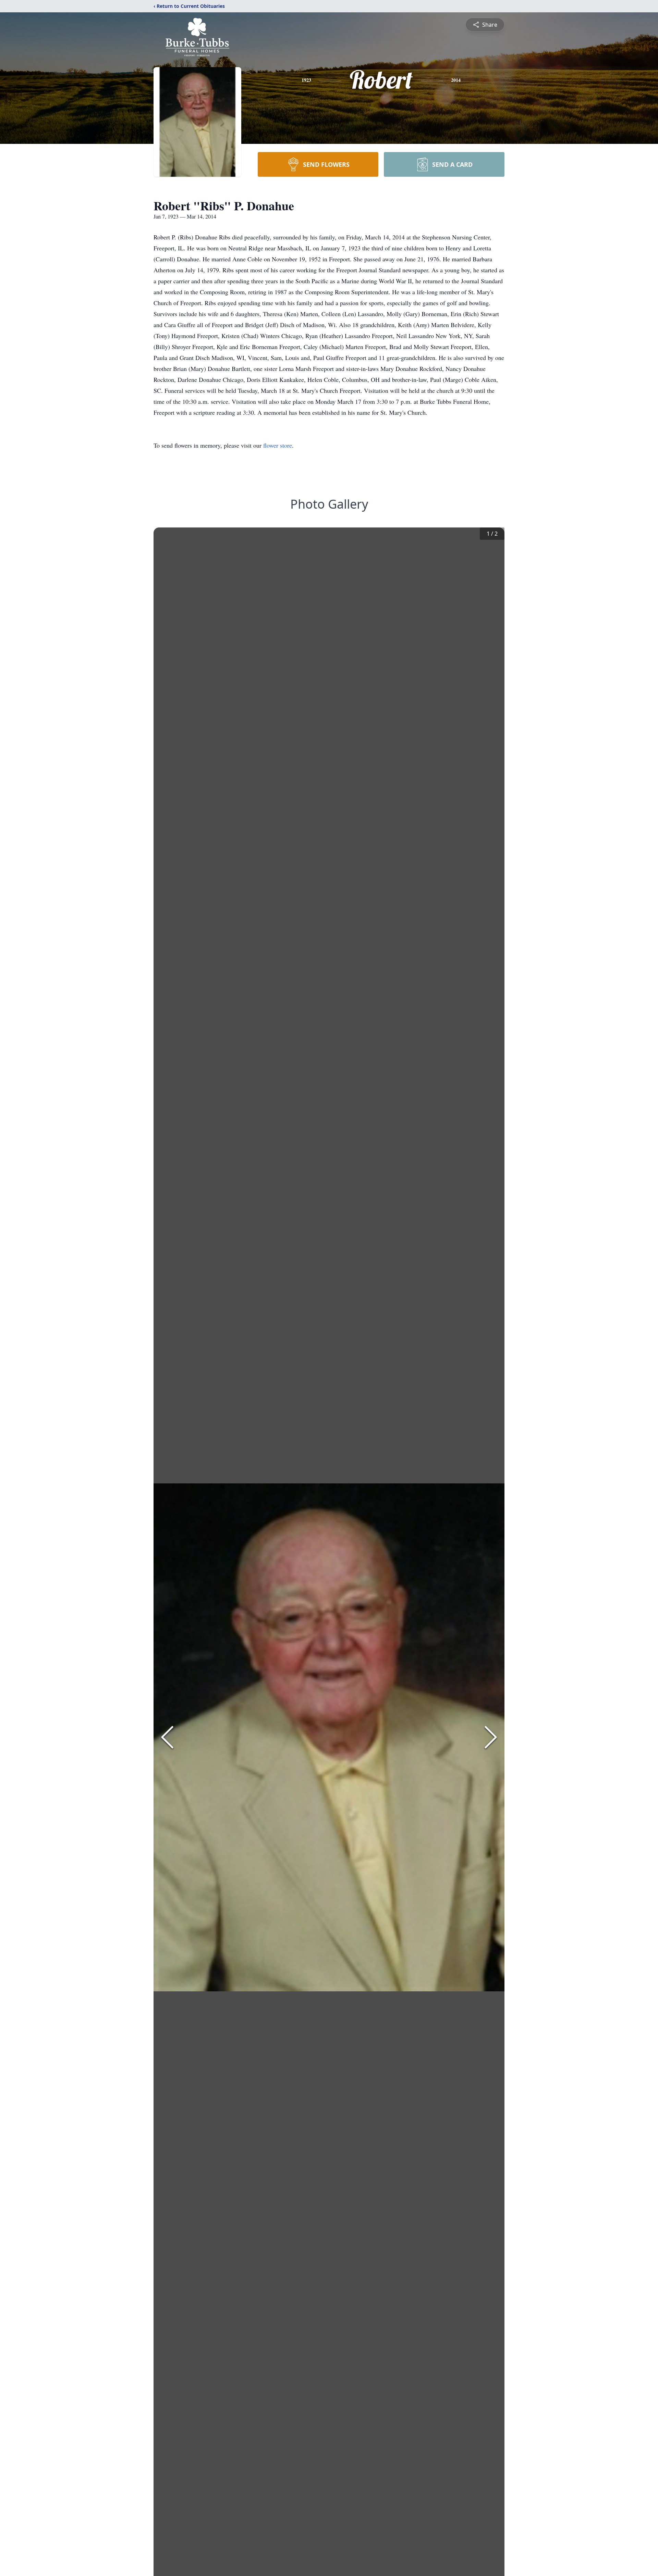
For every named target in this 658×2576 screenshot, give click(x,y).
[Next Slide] (491, 1737)
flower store (278, 445)
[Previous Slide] (167, 1737)
